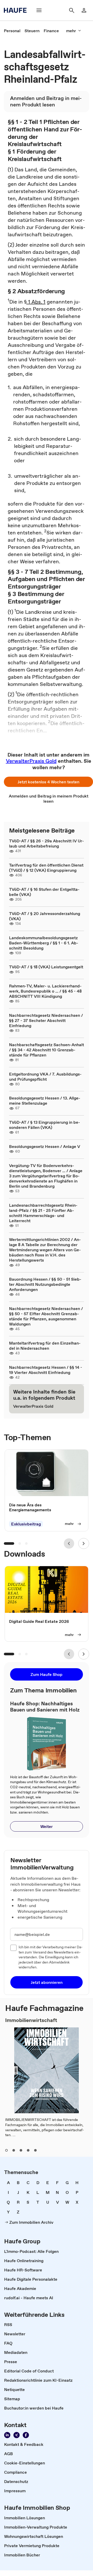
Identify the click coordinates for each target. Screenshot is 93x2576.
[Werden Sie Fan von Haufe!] (26, 2435)
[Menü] (39, 10)
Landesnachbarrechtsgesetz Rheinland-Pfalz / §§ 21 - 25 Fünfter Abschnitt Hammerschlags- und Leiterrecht (43, 1213)
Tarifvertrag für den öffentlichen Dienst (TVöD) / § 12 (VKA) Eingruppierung (46, 868)
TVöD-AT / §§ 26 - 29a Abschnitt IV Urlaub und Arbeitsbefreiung (47, 843)
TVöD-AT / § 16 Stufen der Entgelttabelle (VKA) (44, 892)
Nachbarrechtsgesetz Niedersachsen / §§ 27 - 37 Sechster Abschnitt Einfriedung (46, 1020)
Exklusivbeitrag (26, 1524)
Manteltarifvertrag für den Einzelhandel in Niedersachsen (45, 1346)
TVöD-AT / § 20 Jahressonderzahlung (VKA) (45, 916)
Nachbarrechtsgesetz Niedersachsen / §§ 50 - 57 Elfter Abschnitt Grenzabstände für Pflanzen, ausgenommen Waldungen (46, 1316)
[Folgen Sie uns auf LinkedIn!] (7, 2435)
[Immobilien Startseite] (17, 10)
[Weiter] (84, 1543)
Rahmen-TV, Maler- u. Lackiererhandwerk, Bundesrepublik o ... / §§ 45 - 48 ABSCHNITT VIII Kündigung (45, 991)
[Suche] (72, 10)
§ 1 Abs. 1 (35, 302)
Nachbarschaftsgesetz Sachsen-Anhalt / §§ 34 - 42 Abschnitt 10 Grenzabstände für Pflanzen (47, 1050)
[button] (48, 782)
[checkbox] (13, 1948)
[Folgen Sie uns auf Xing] (17, 2435)
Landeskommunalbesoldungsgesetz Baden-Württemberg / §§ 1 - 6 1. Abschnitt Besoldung (44, 943)
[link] (12, 31)
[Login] (84, 10)
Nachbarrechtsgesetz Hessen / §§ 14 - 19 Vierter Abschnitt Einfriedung (46, 1370)
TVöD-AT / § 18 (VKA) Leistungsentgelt (46, 967)
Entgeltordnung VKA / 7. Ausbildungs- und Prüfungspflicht (45, 1077)
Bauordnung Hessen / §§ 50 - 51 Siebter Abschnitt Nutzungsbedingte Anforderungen (45, 1284)
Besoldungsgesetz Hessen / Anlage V (45, 1146)
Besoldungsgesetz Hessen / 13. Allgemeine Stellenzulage (45, 1101)
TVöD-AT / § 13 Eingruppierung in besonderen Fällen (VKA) (45, 1125)
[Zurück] (69, 1543)
